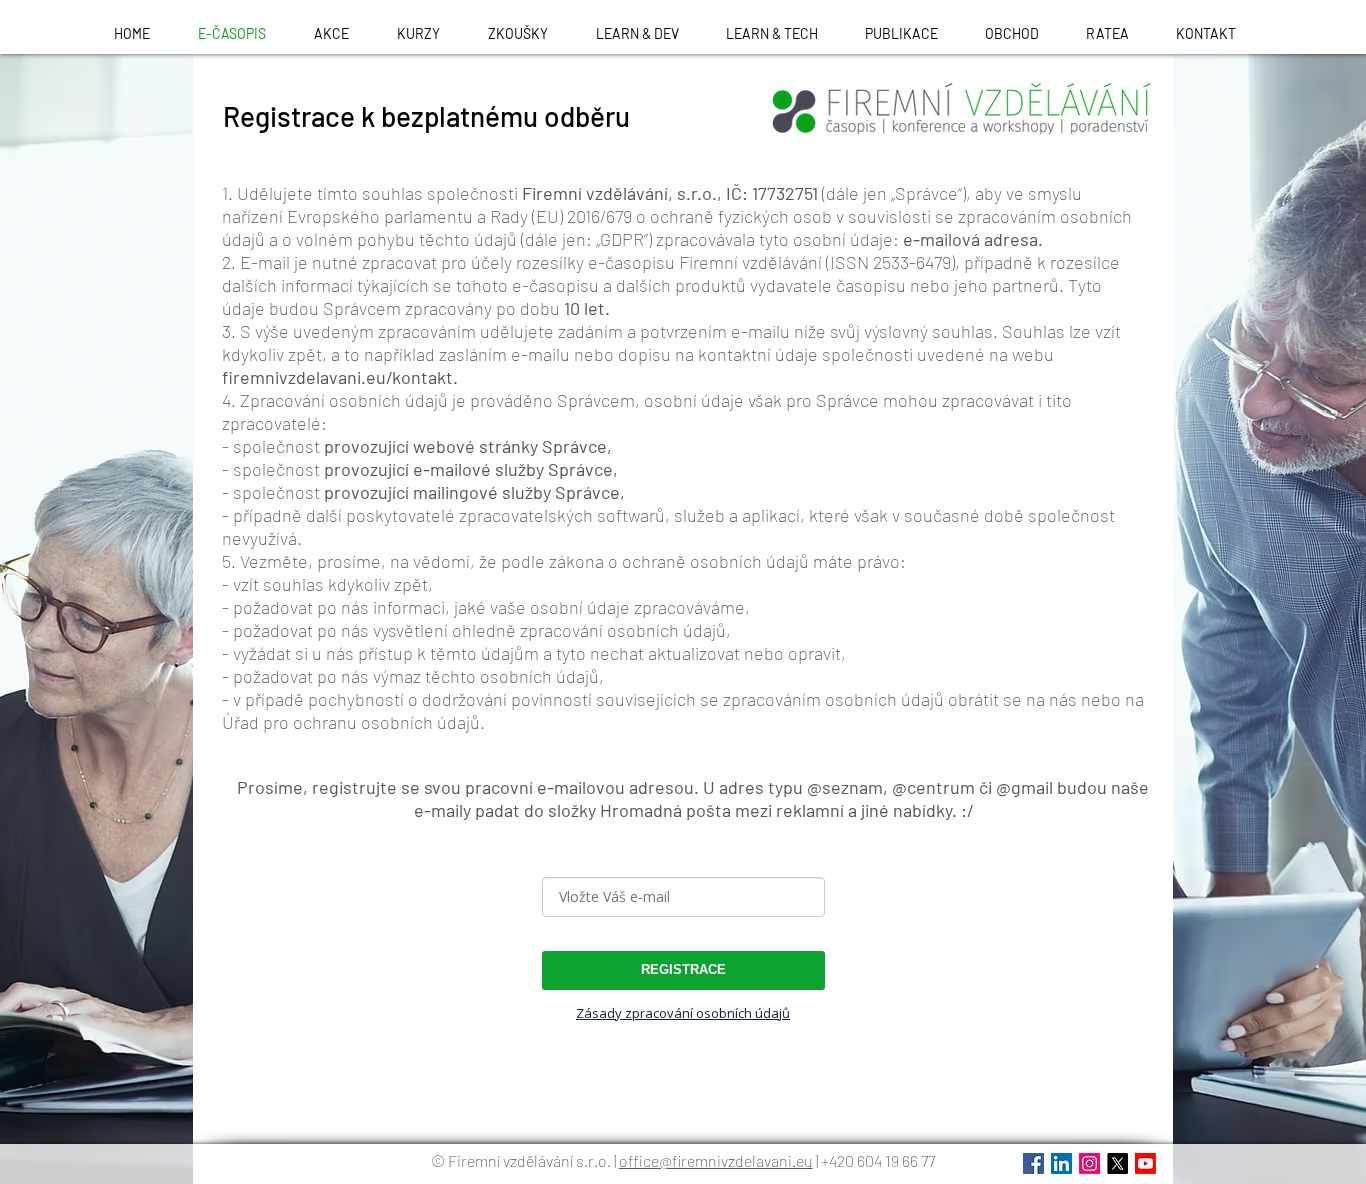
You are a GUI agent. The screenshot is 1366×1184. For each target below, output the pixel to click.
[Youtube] (1145, 1163)
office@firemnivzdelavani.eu (716, 1160)
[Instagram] (1089, 1163)
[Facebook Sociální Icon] (1033, 1163)
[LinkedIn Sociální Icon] (1061, 1163)
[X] (1117, 1163)
